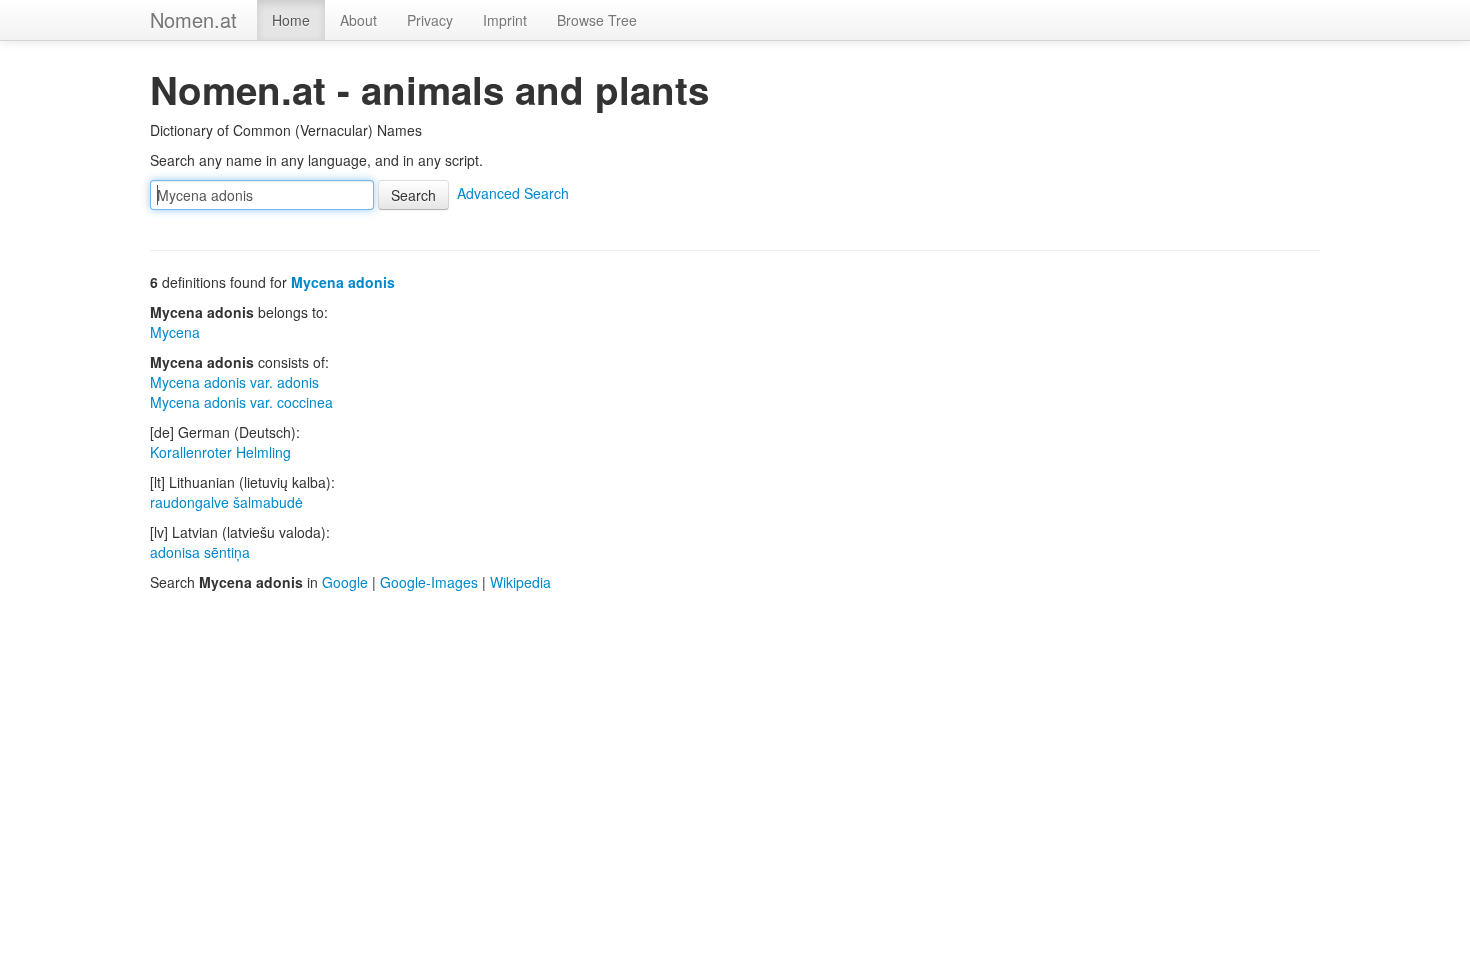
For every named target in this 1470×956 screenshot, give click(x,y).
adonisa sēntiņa (200, 552)
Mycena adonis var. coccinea (241, 402)
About (358, 20)
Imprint (505, 20)
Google (345, 582)
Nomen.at (193, 19)
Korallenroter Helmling (220, 452)
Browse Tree (597, 20)
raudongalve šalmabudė (226, 502)
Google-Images (429, 582)
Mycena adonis (343, 282)
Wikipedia (520, 582)
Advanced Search (513, 193)
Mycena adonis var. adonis (234, 382)
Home (291, 20)
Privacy (430, 20)
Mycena (175, 332)
